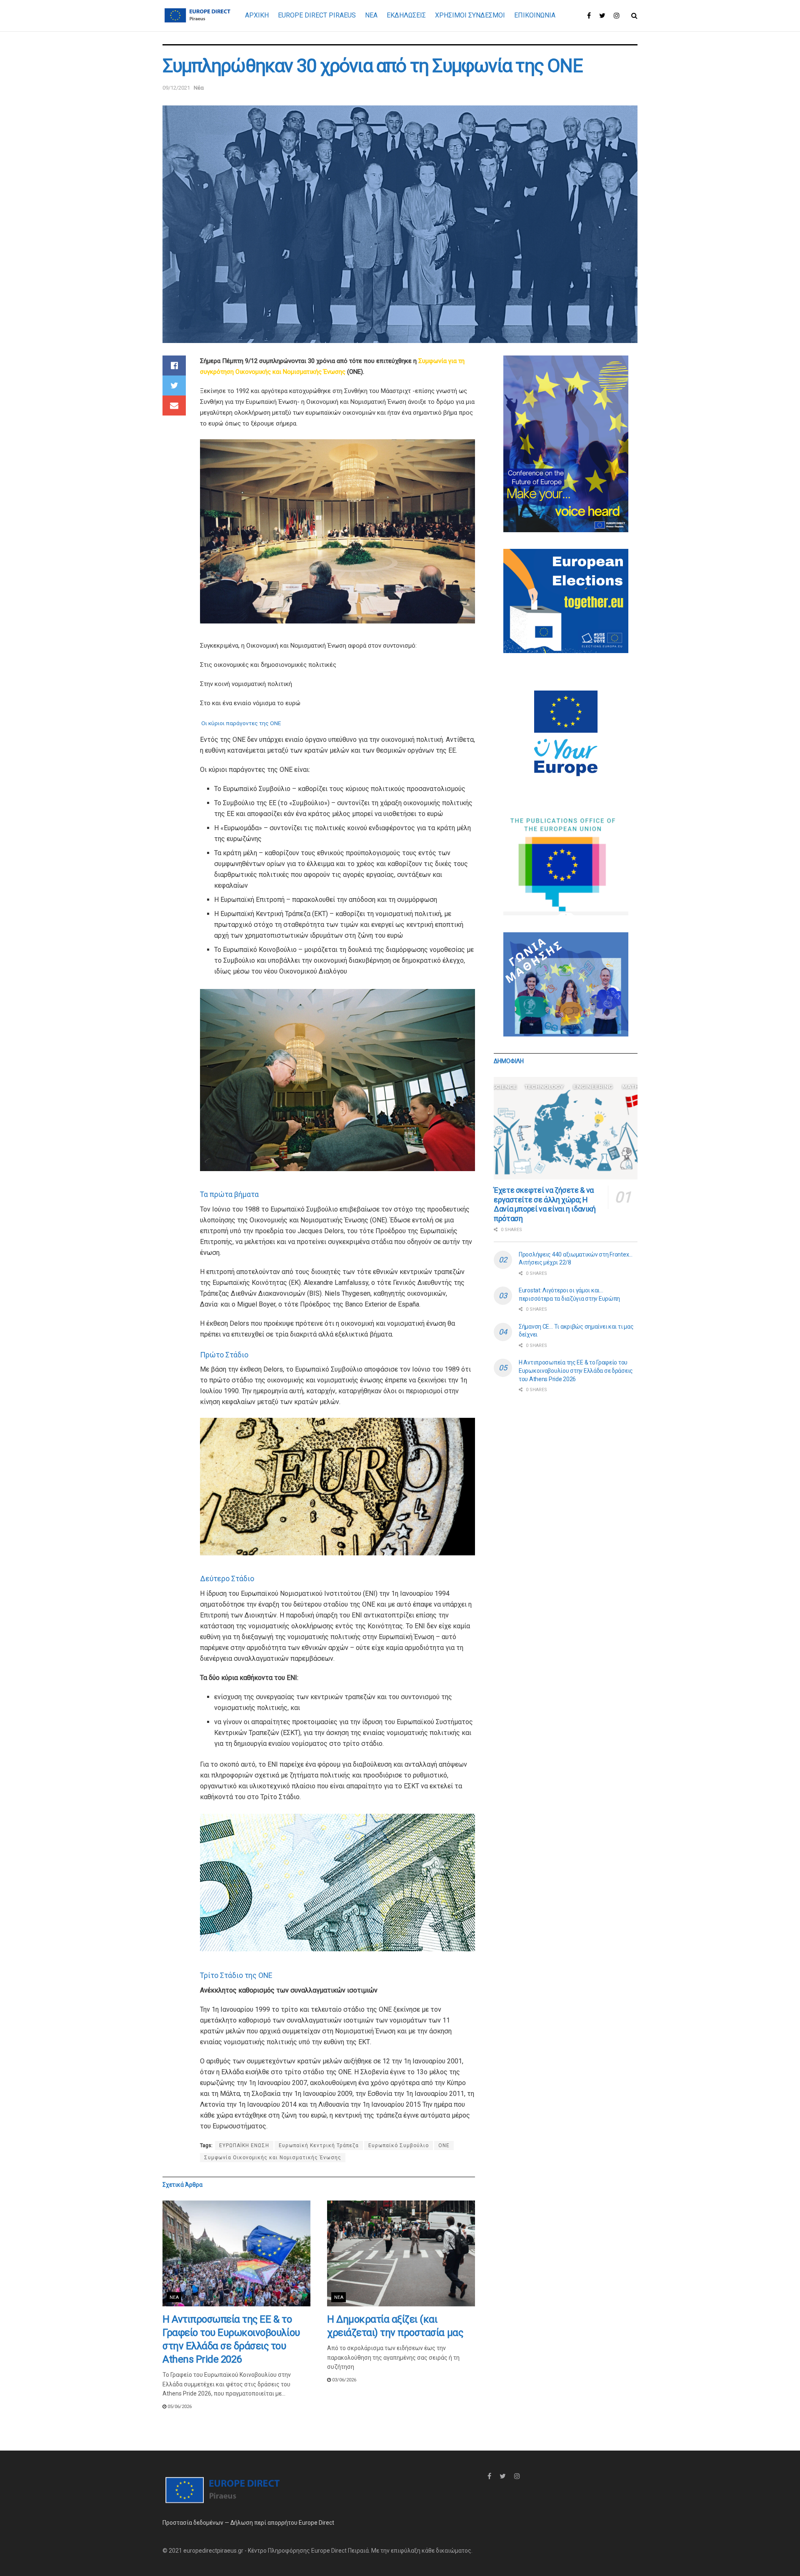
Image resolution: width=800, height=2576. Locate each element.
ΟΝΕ (444, 2145)
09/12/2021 (176, 88)
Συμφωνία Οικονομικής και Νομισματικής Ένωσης (273, 2158)
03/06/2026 (344, 2380)
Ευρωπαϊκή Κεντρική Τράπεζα (319, 2145)
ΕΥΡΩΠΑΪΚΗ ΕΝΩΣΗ (244, 2145)
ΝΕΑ (371, 15)
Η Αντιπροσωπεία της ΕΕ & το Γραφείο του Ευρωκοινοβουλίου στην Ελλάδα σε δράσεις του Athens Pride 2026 (576, 1371)
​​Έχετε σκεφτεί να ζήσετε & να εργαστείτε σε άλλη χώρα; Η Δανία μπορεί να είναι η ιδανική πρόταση (545, 1204)
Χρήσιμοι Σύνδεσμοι (470, 15)
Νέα (199, 88)
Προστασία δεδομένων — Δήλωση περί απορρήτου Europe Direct (248, 2523)
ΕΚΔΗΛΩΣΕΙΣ (406, 15)
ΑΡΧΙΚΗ (257, 15)
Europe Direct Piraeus (317, 15)
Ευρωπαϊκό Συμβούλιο (399, 2145)
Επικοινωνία (535, 15)
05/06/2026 (179, 2407)
